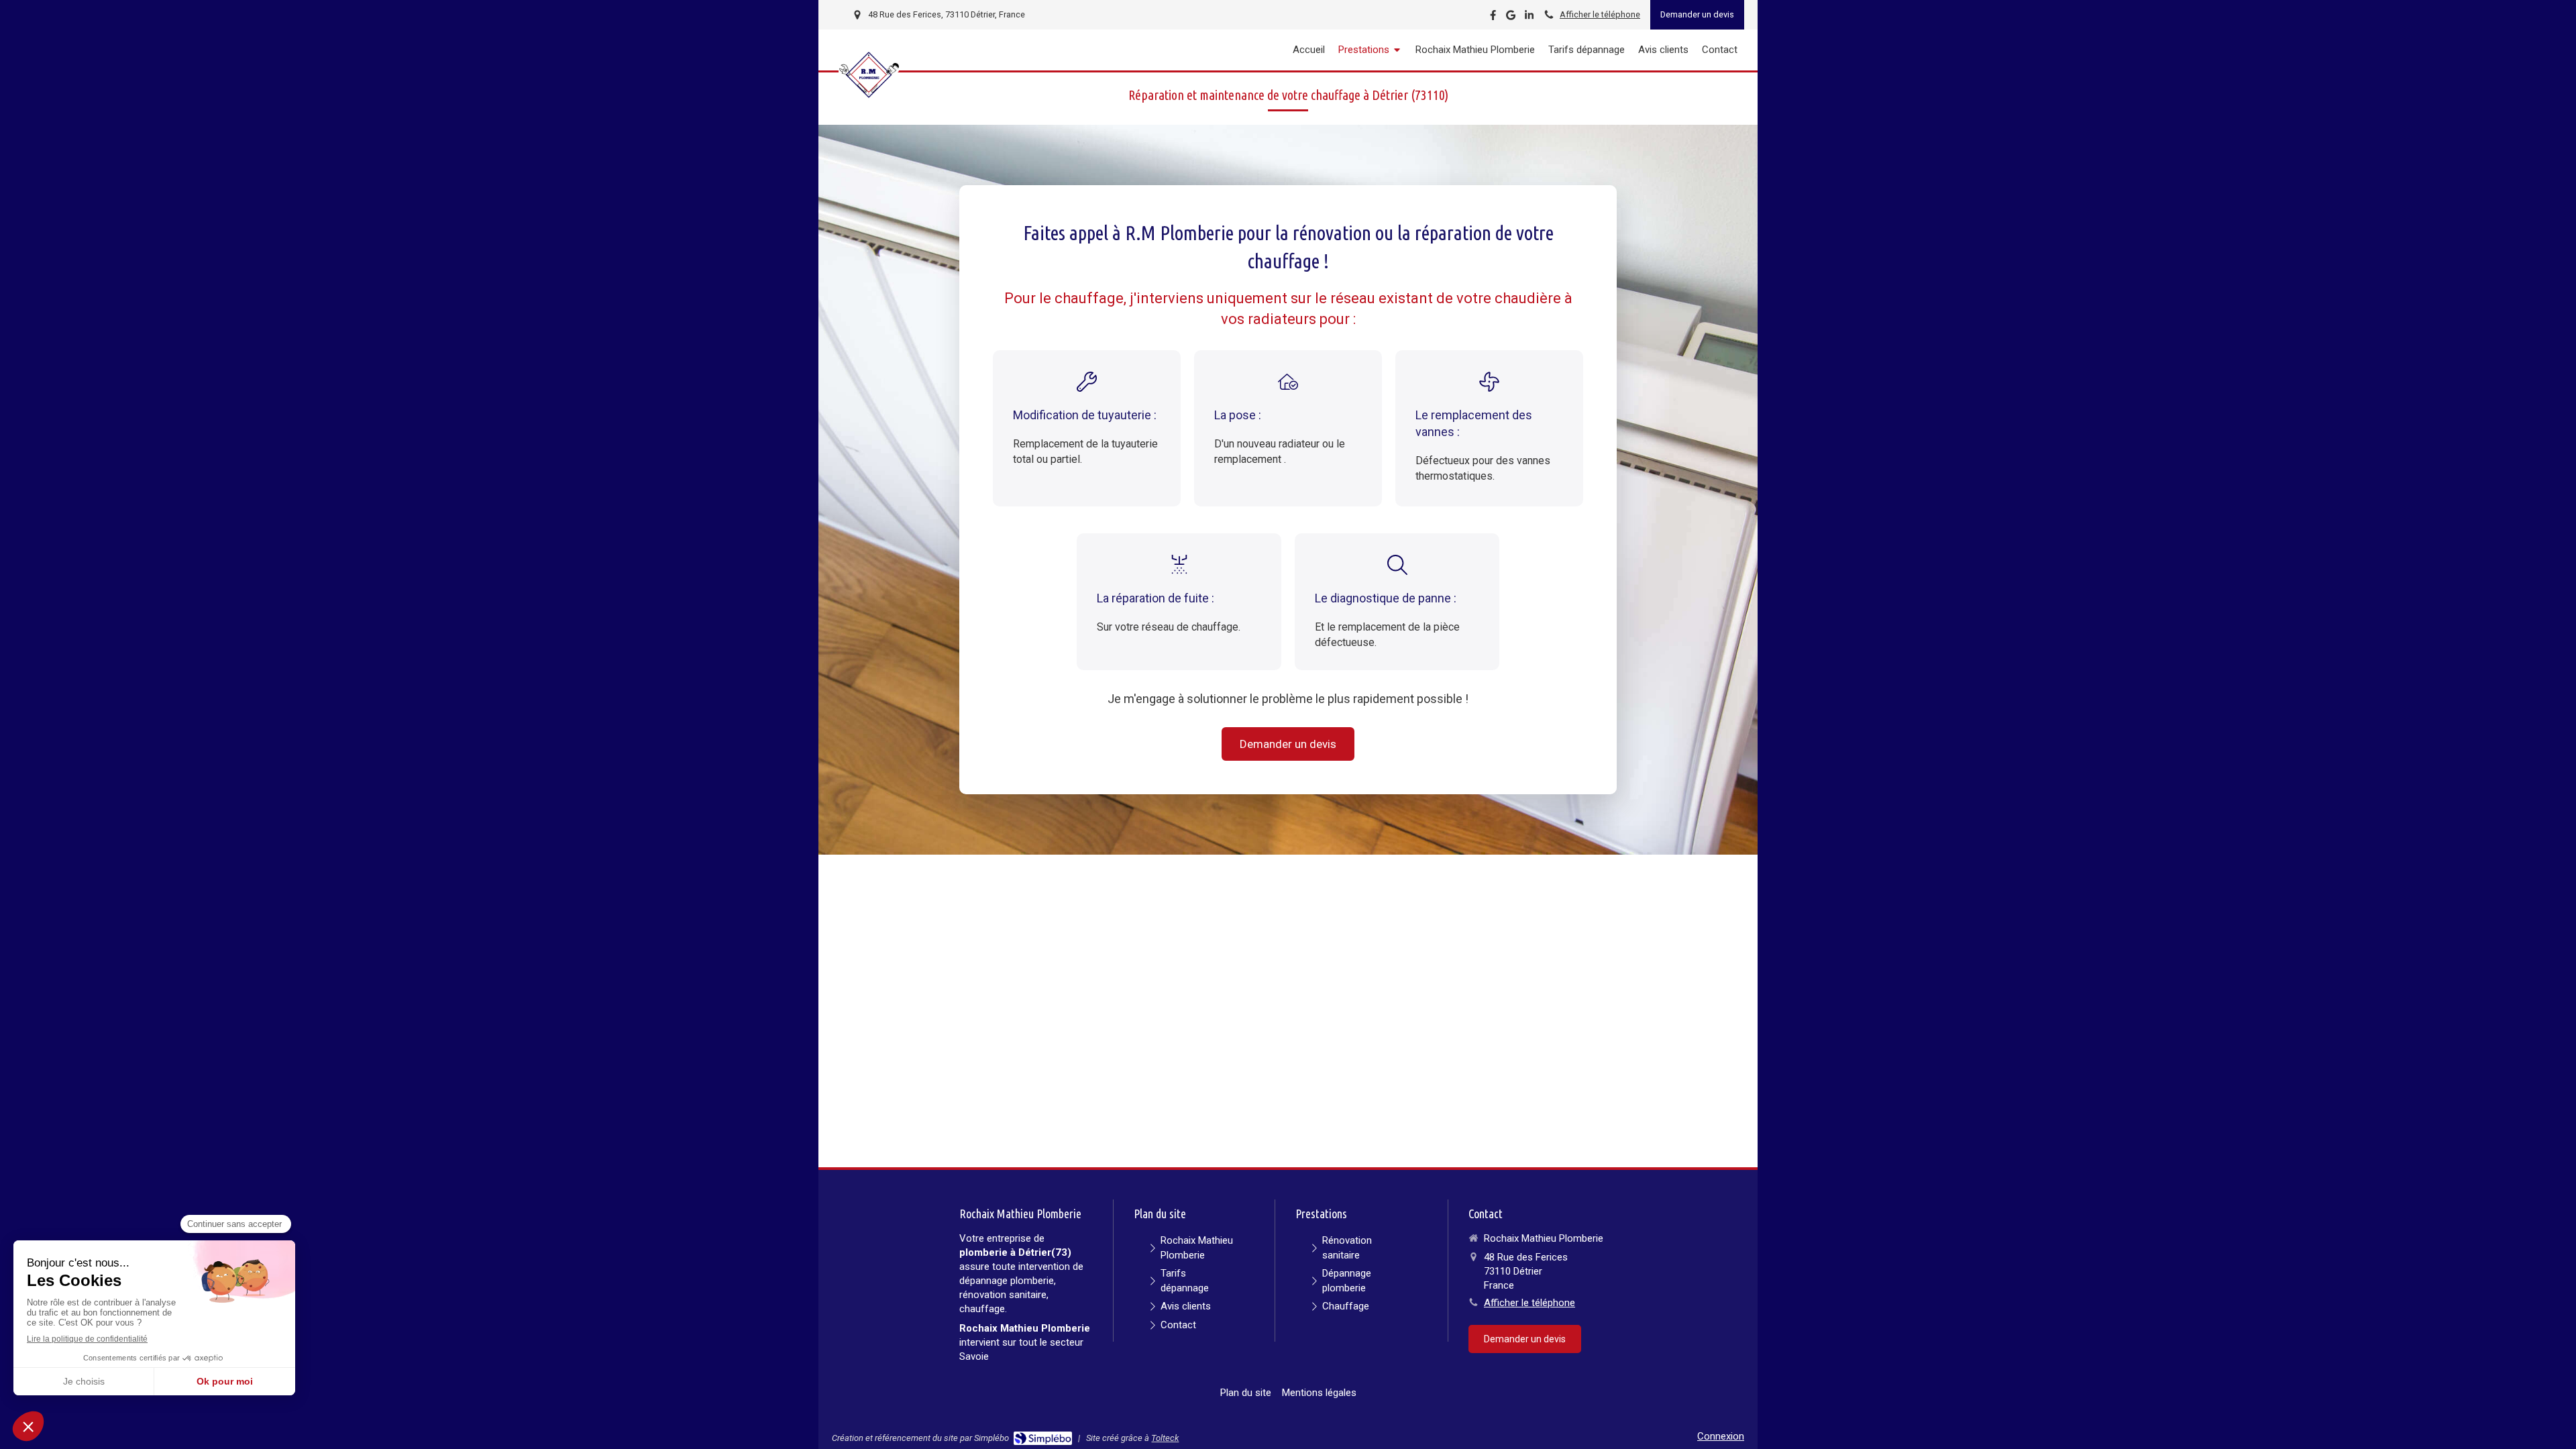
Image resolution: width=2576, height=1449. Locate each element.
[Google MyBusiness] (1511, 18)
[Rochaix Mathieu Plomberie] (869, 101)
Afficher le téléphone (1600, 14)
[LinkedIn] (1529, 18)
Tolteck (1165, 1438)
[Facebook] (1493, 18)
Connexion (1721, 1436)
